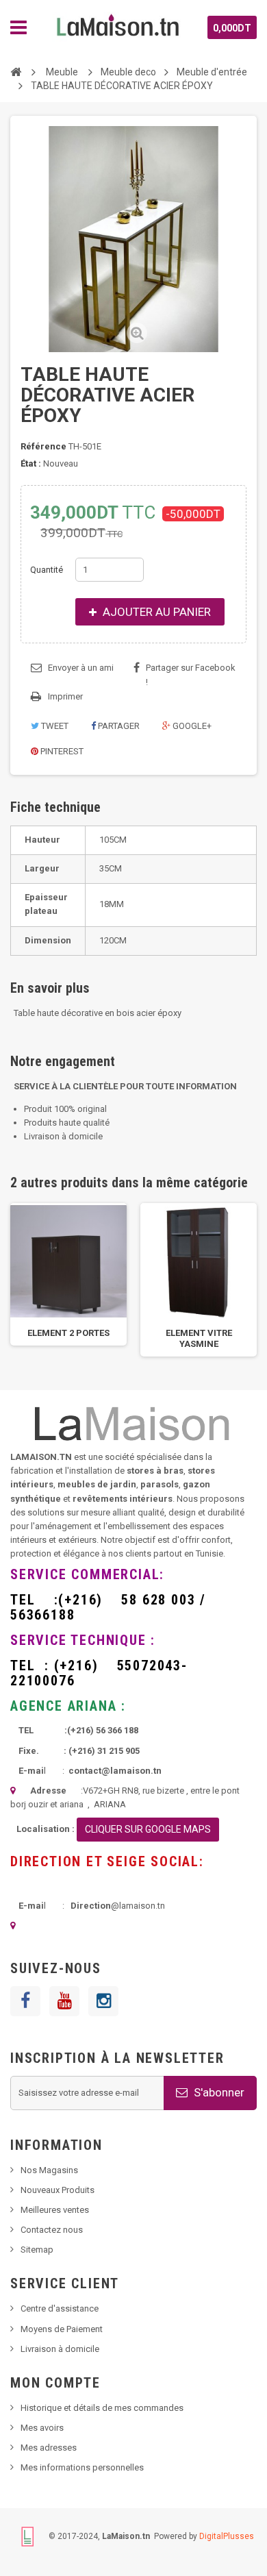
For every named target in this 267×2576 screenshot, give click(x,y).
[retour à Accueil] (16, 71)
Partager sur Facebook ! (191, 675)
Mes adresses (49, 2448)
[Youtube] (64, 2001)
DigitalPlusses (227, 2536)
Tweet (54, 726)
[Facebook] (25, 2001)
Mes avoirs (42, 2428)
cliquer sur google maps (148, 1829)
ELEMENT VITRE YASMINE (199, 1338)
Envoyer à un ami (81, 668)
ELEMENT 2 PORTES (68, 1333)
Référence (43, 446)
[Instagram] (103, 2001)
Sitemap (37, 2250)
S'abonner (218, 2092)
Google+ (191, 726)
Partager (118, 726)
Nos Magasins (49, 2170)
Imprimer (65, 696)
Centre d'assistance (60, 2308)
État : (31, 463)
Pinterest (61, 751)
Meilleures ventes (55, 2210)
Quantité (47, 570)
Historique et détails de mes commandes (102, 2408)
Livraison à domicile (60, 2349)
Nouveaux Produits (58, 2190)
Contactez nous (52, 2230)
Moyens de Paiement (62, 2329)
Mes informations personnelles (82, 2467)
